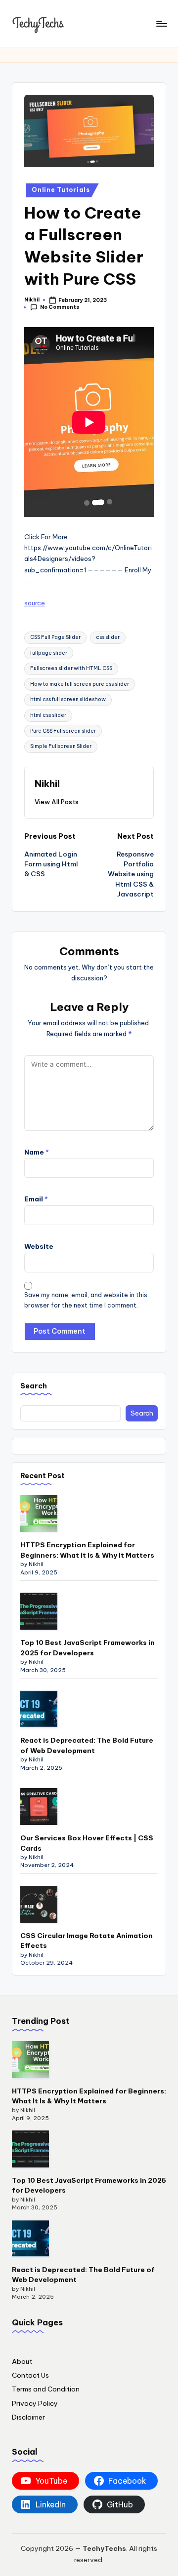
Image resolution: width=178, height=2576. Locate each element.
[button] (57, 802)
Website (39, 1246)
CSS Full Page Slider (55, 637)
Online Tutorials (61, 190)
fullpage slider (49, 653)
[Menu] (161, 23)
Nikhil (47, 784)
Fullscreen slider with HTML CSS (71, 668)
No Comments (60, 307)
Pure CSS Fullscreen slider (63, 731)
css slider (108, 637)
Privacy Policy (35, 2403)
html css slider (48, 715)
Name (37, 1152)
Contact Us (30, 2375)
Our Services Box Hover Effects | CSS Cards (87, 1843)
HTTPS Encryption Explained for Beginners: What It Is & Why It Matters (87, 1550)
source (35, 603)
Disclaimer (28, 2417)
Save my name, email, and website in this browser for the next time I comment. (86, 1300)
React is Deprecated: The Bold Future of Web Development (87, 1745)
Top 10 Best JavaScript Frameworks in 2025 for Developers (88, 1647)
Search (34, 1386)
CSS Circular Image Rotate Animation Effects (87, 1941)
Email (36, 1199)
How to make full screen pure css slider (80, 684)
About (22, 2361)
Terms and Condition (46, 2389)
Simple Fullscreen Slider (61, 746)
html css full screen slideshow (68, 699)
